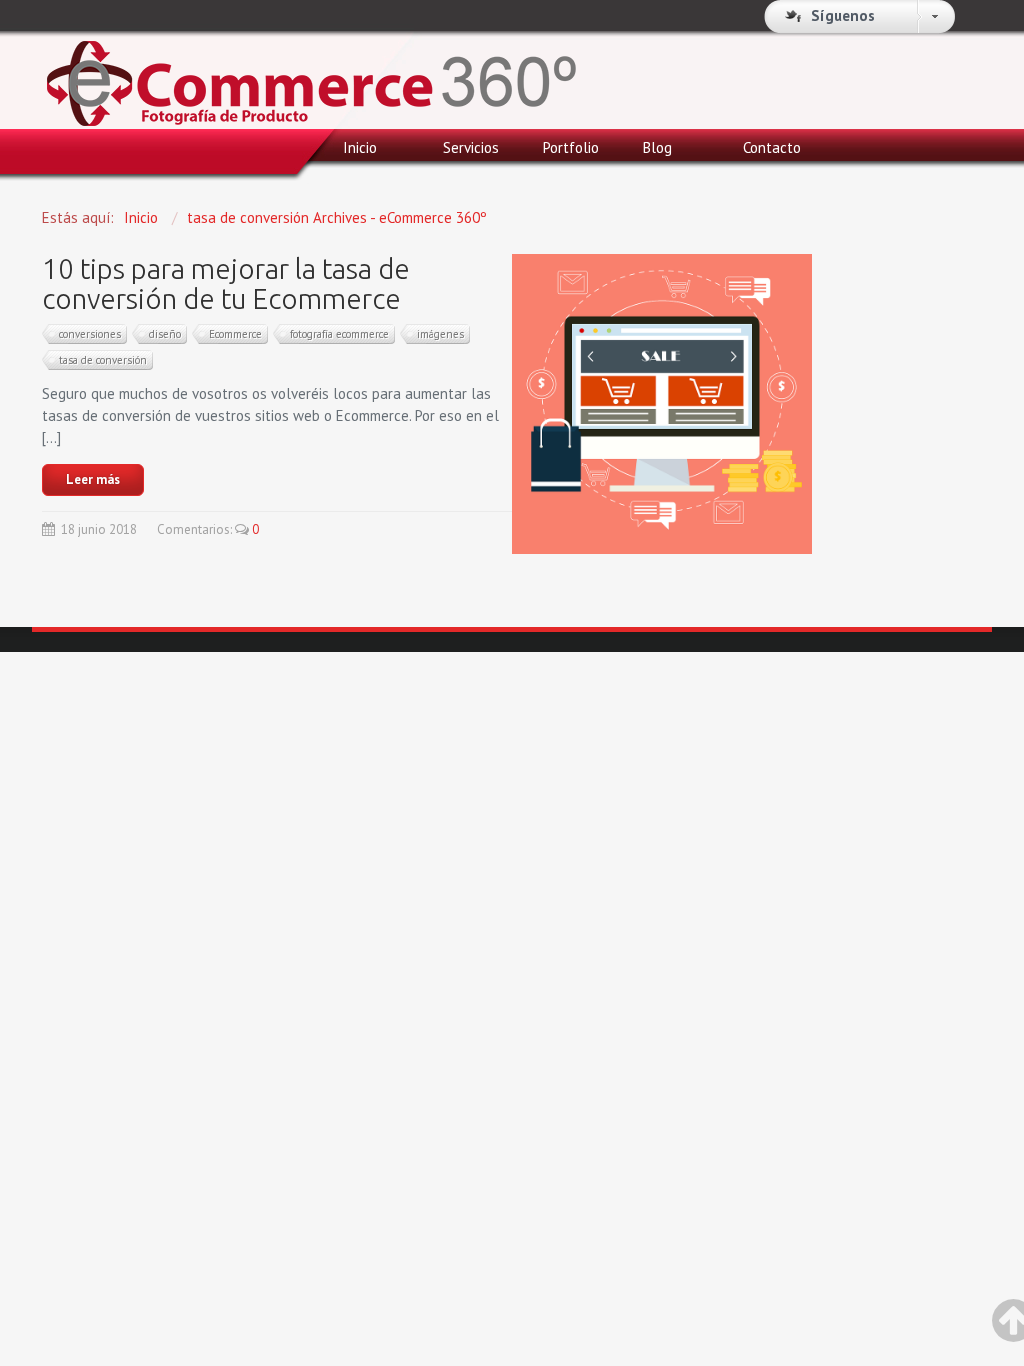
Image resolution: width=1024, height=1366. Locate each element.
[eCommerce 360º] (311, 71)
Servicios (471, 147)
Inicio (360, 147)
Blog (657, 147)
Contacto (772, 147)
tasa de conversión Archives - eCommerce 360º (337, 217)
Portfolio (571, 147)
